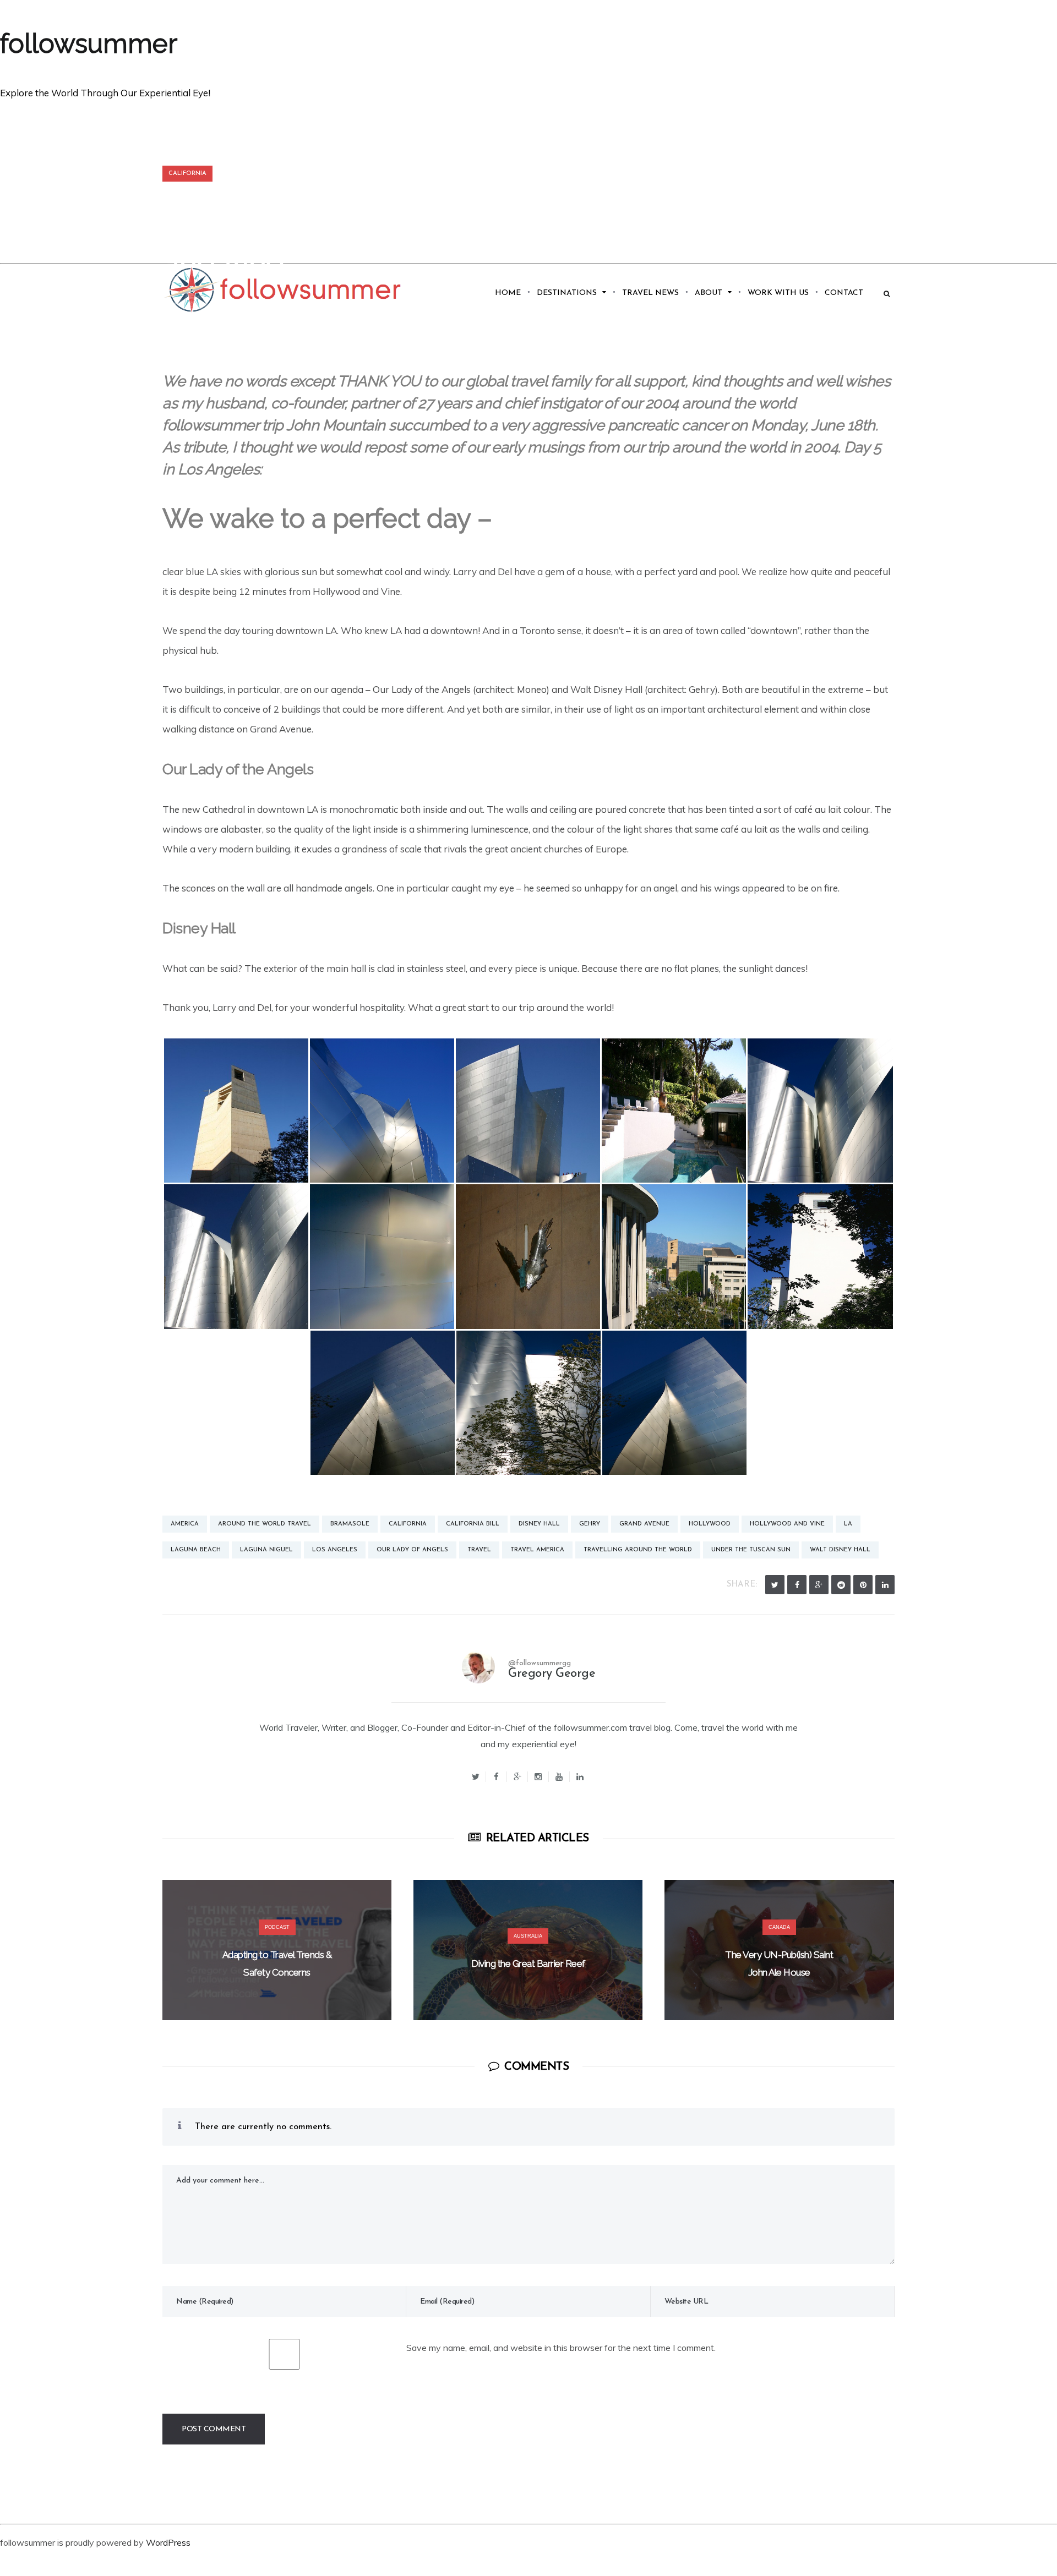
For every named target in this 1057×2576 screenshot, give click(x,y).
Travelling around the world (638, 1550)
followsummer (89, 43)
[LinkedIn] (885, 1585)
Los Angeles (335, 1550)
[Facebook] (797, 1585)
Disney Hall (539, 1524)
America (185, 1524)
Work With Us (778, 293)
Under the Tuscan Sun (751, 1550)
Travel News (650, 293)
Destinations (567, 293)
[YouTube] (559, 1777)
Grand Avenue (644, 1524)
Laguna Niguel (266, 1550)
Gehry (590, 1524)
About (709, 293)
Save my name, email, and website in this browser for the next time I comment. (561, 2348)
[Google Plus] (819, 1585)
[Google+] (517, 1777)
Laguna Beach (196, 1550)
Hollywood (710, 1524)
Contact (844, 293)
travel (479, 1550)
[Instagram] (538, 1777)
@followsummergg (540, 1663)
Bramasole (350, 1524)
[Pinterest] (863, 1585)
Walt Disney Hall (840, 1550)
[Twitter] (775, 1585)
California (187, 174)
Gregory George (552, 1674)
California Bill (473, 1524)
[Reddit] (841, 1585)
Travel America (537, 1550)
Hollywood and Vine (787, 1524)
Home (508, 293)
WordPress (168, 2542)
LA (848, 1524)
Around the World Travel (265, 1524)
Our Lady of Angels (412, 1550)
